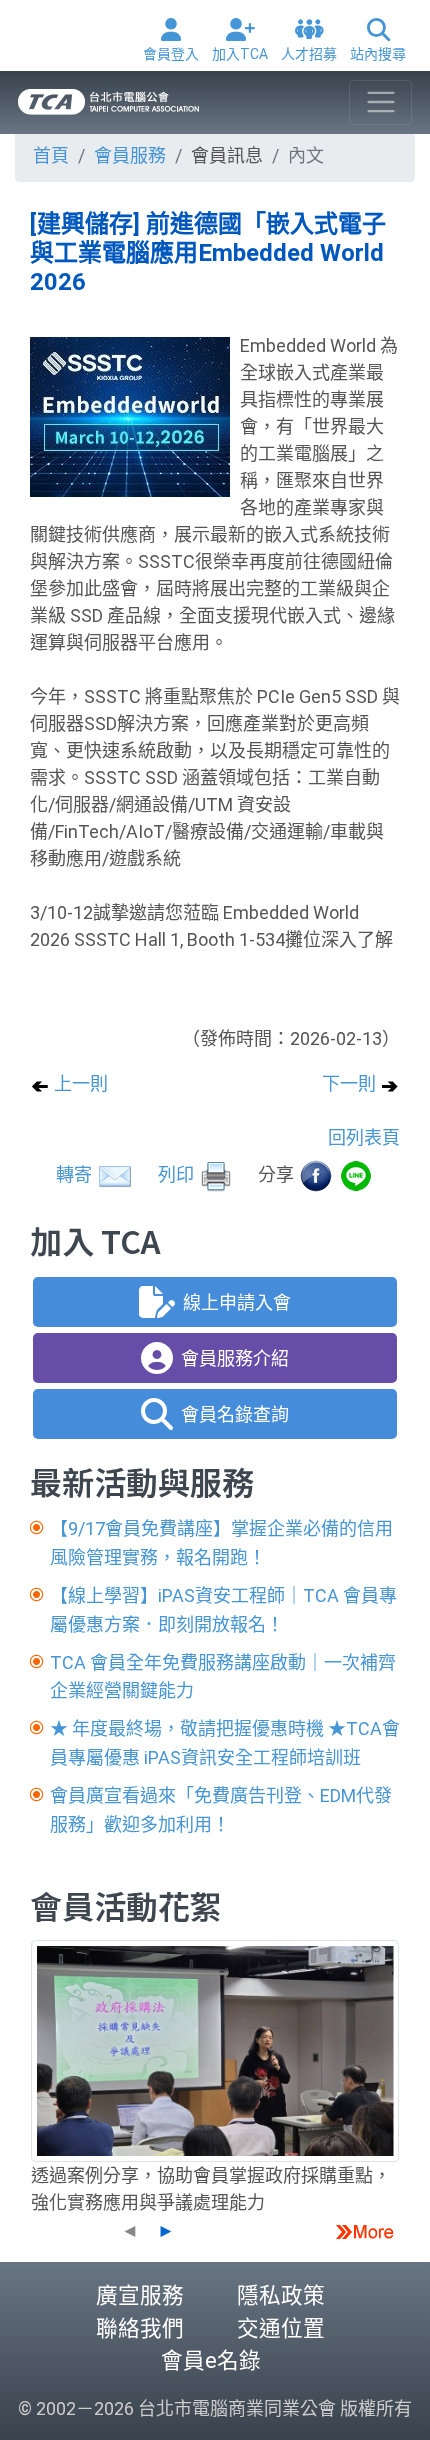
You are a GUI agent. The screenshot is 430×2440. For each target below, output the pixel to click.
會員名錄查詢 (235, 1414)
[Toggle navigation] (380, 102)
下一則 (351, 1083)
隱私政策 (281, 2295)
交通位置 (281, 2328)
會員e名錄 (211, 2360)
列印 (178, 1174)
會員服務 (130, 155)
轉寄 (76, 1174)
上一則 (79, 1083)
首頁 (51, 155)
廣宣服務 (140, 2295)
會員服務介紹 (235, 1358)
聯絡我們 (140, 2328)
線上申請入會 (237, 1302)
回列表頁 (364, 1137)
